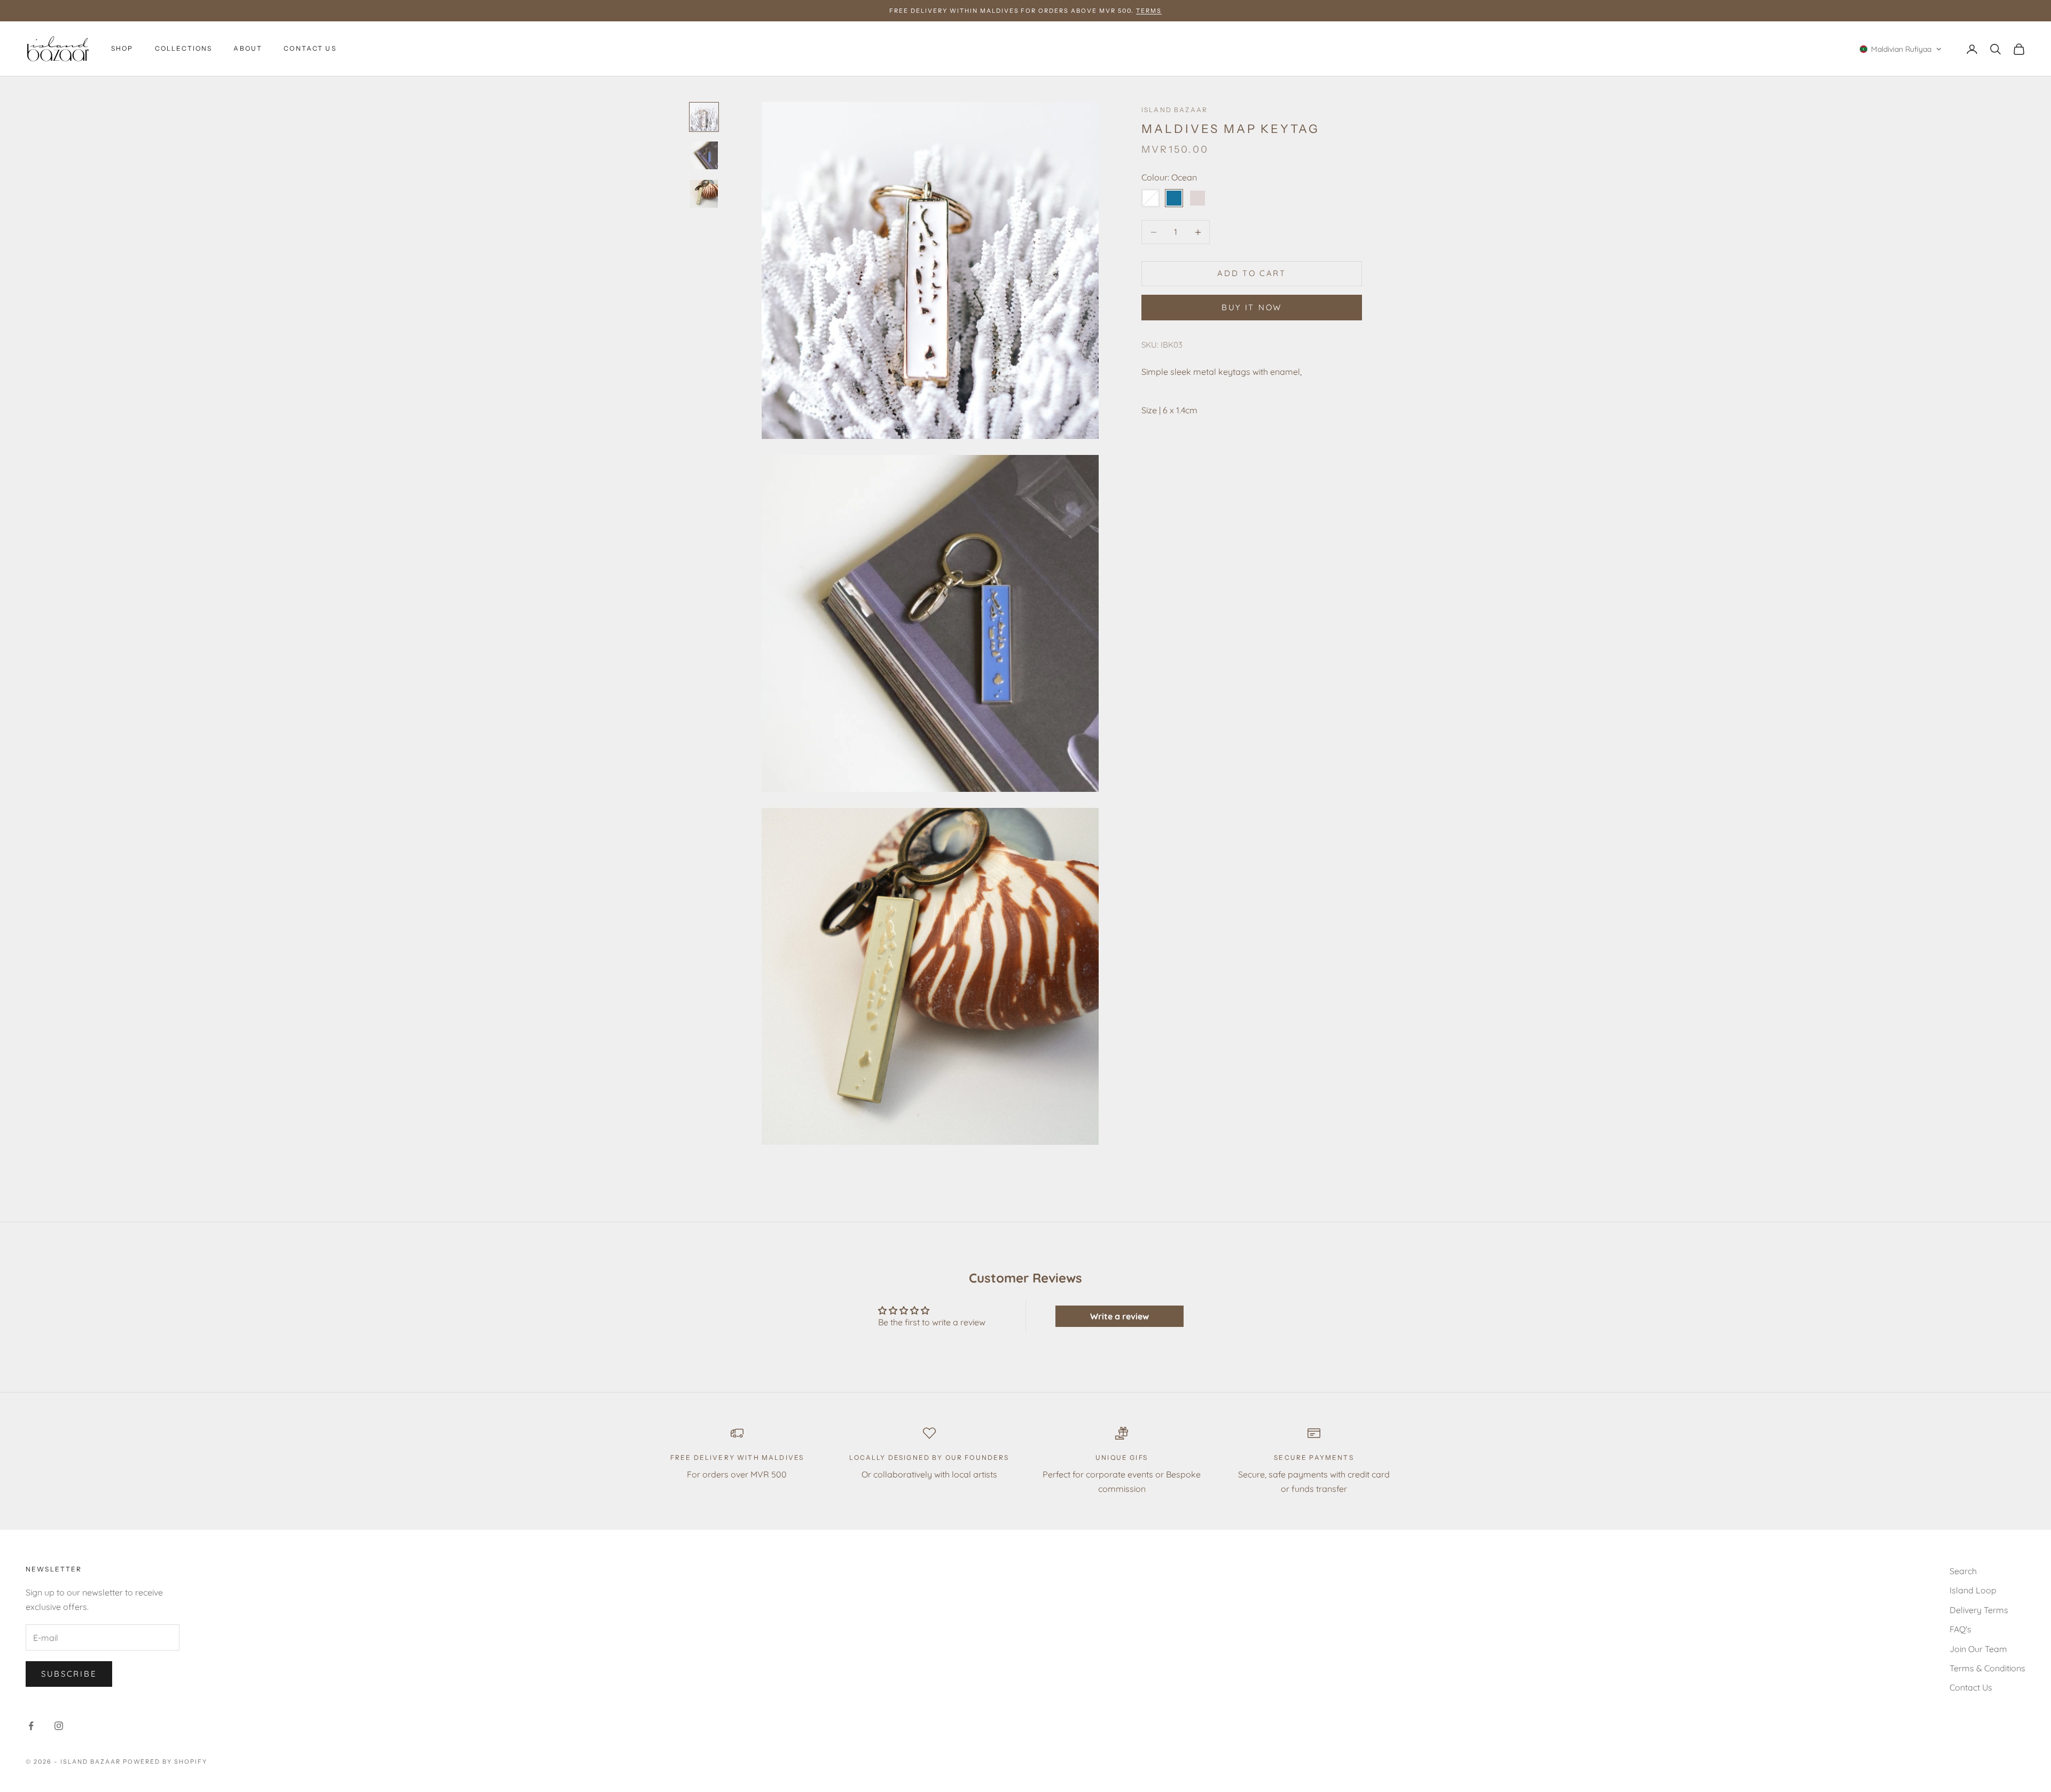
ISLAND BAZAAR (1175, 110)
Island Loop (1973, 1590)
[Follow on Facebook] (31, 1726)
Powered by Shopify (165, 1762)
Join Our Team (1978, 1649)
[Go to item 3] (704, 194)
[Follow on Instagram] (59, 1726)
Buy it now (1252, 307)
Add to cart (1252, 273)
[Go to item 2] (704, 155)
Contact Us (310, 49)
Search (1963, 1571)
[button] (1901, 49)
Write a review (1120, 1316)
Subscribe (69, 1674)
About (248, 49)
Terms (1149, 11)
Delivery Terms (1979, 1610)
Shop (122, 49)
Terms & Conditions (1987, 1668)
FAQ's (1960, 1629)
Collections (184, 49)
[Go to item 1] (704, 117)
